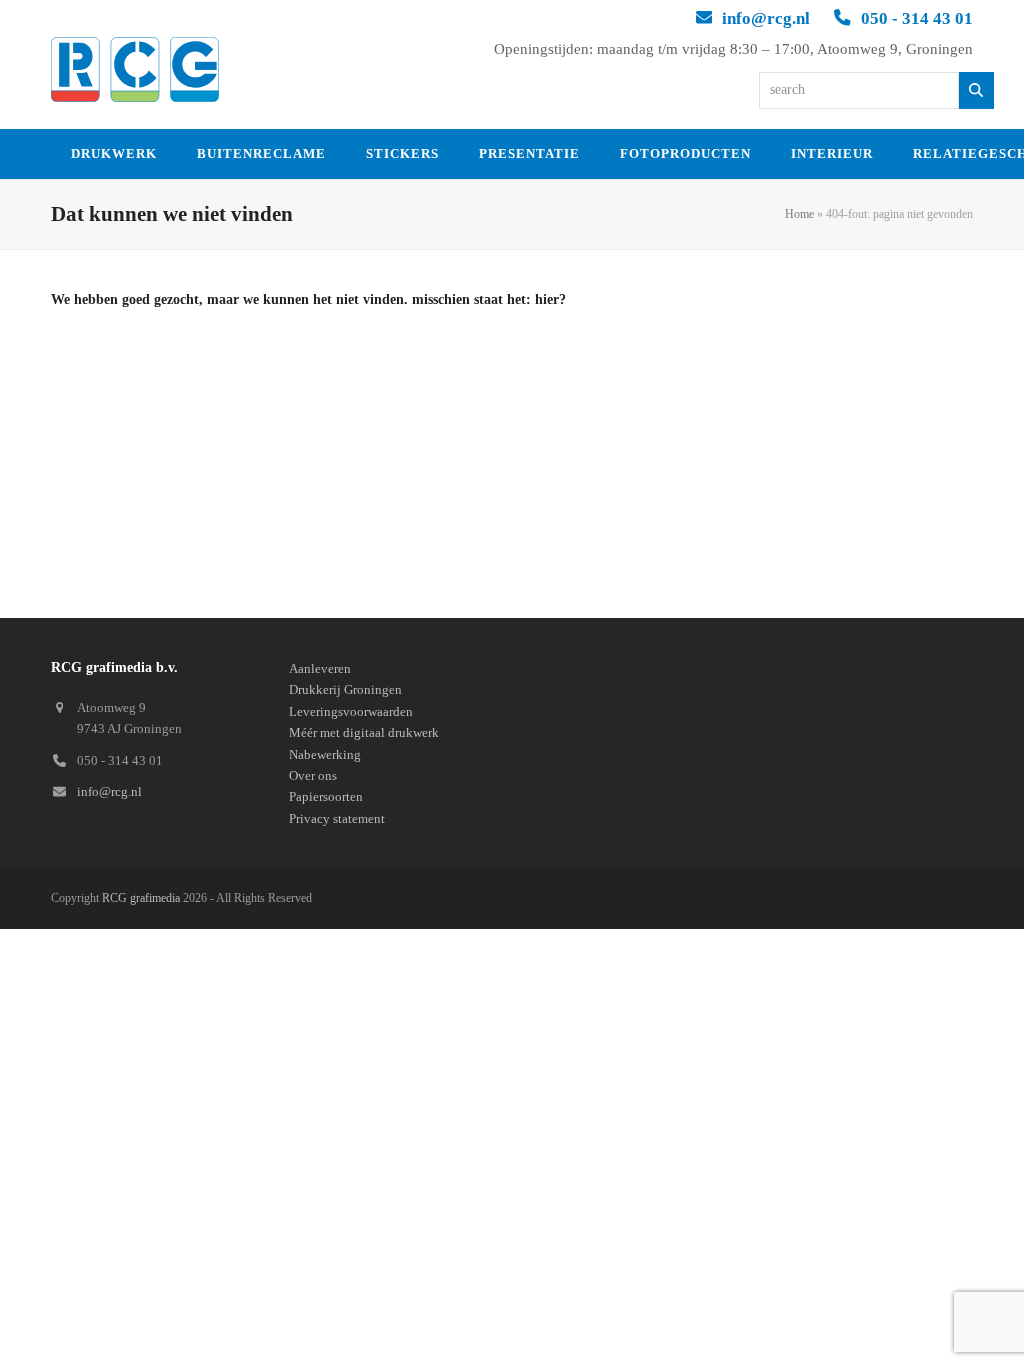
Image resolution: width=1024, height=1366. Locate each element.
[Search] (976, 90)
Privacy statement (337, 818)
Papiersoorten (326, 796)
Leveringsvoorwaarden (351, 711)
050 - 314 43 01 (917, 18)
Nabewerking (325, 754)
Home (799, 214)
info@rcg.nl (766, 18)
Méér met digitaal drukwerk (364, 732)
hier (547, 299)
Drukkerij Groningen (345, 689)
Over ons (313, 775)
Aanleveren (320, 668)
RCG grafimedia (141, 898)
